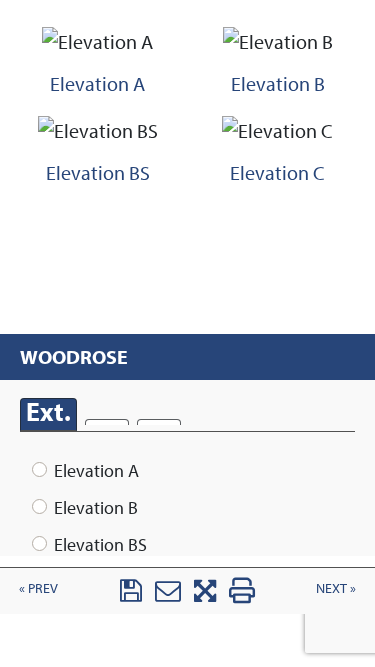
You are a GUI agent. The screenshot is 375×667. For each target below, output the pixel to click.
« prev (38, 588)
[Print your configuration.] (242, 595)
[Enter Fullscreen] (205, 595)
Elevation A (96, 470)
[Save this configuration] (131, 595)
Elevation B (96, 507)
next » (336, 588)
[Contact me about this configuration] (168, 595)
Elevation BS (100, 544)
